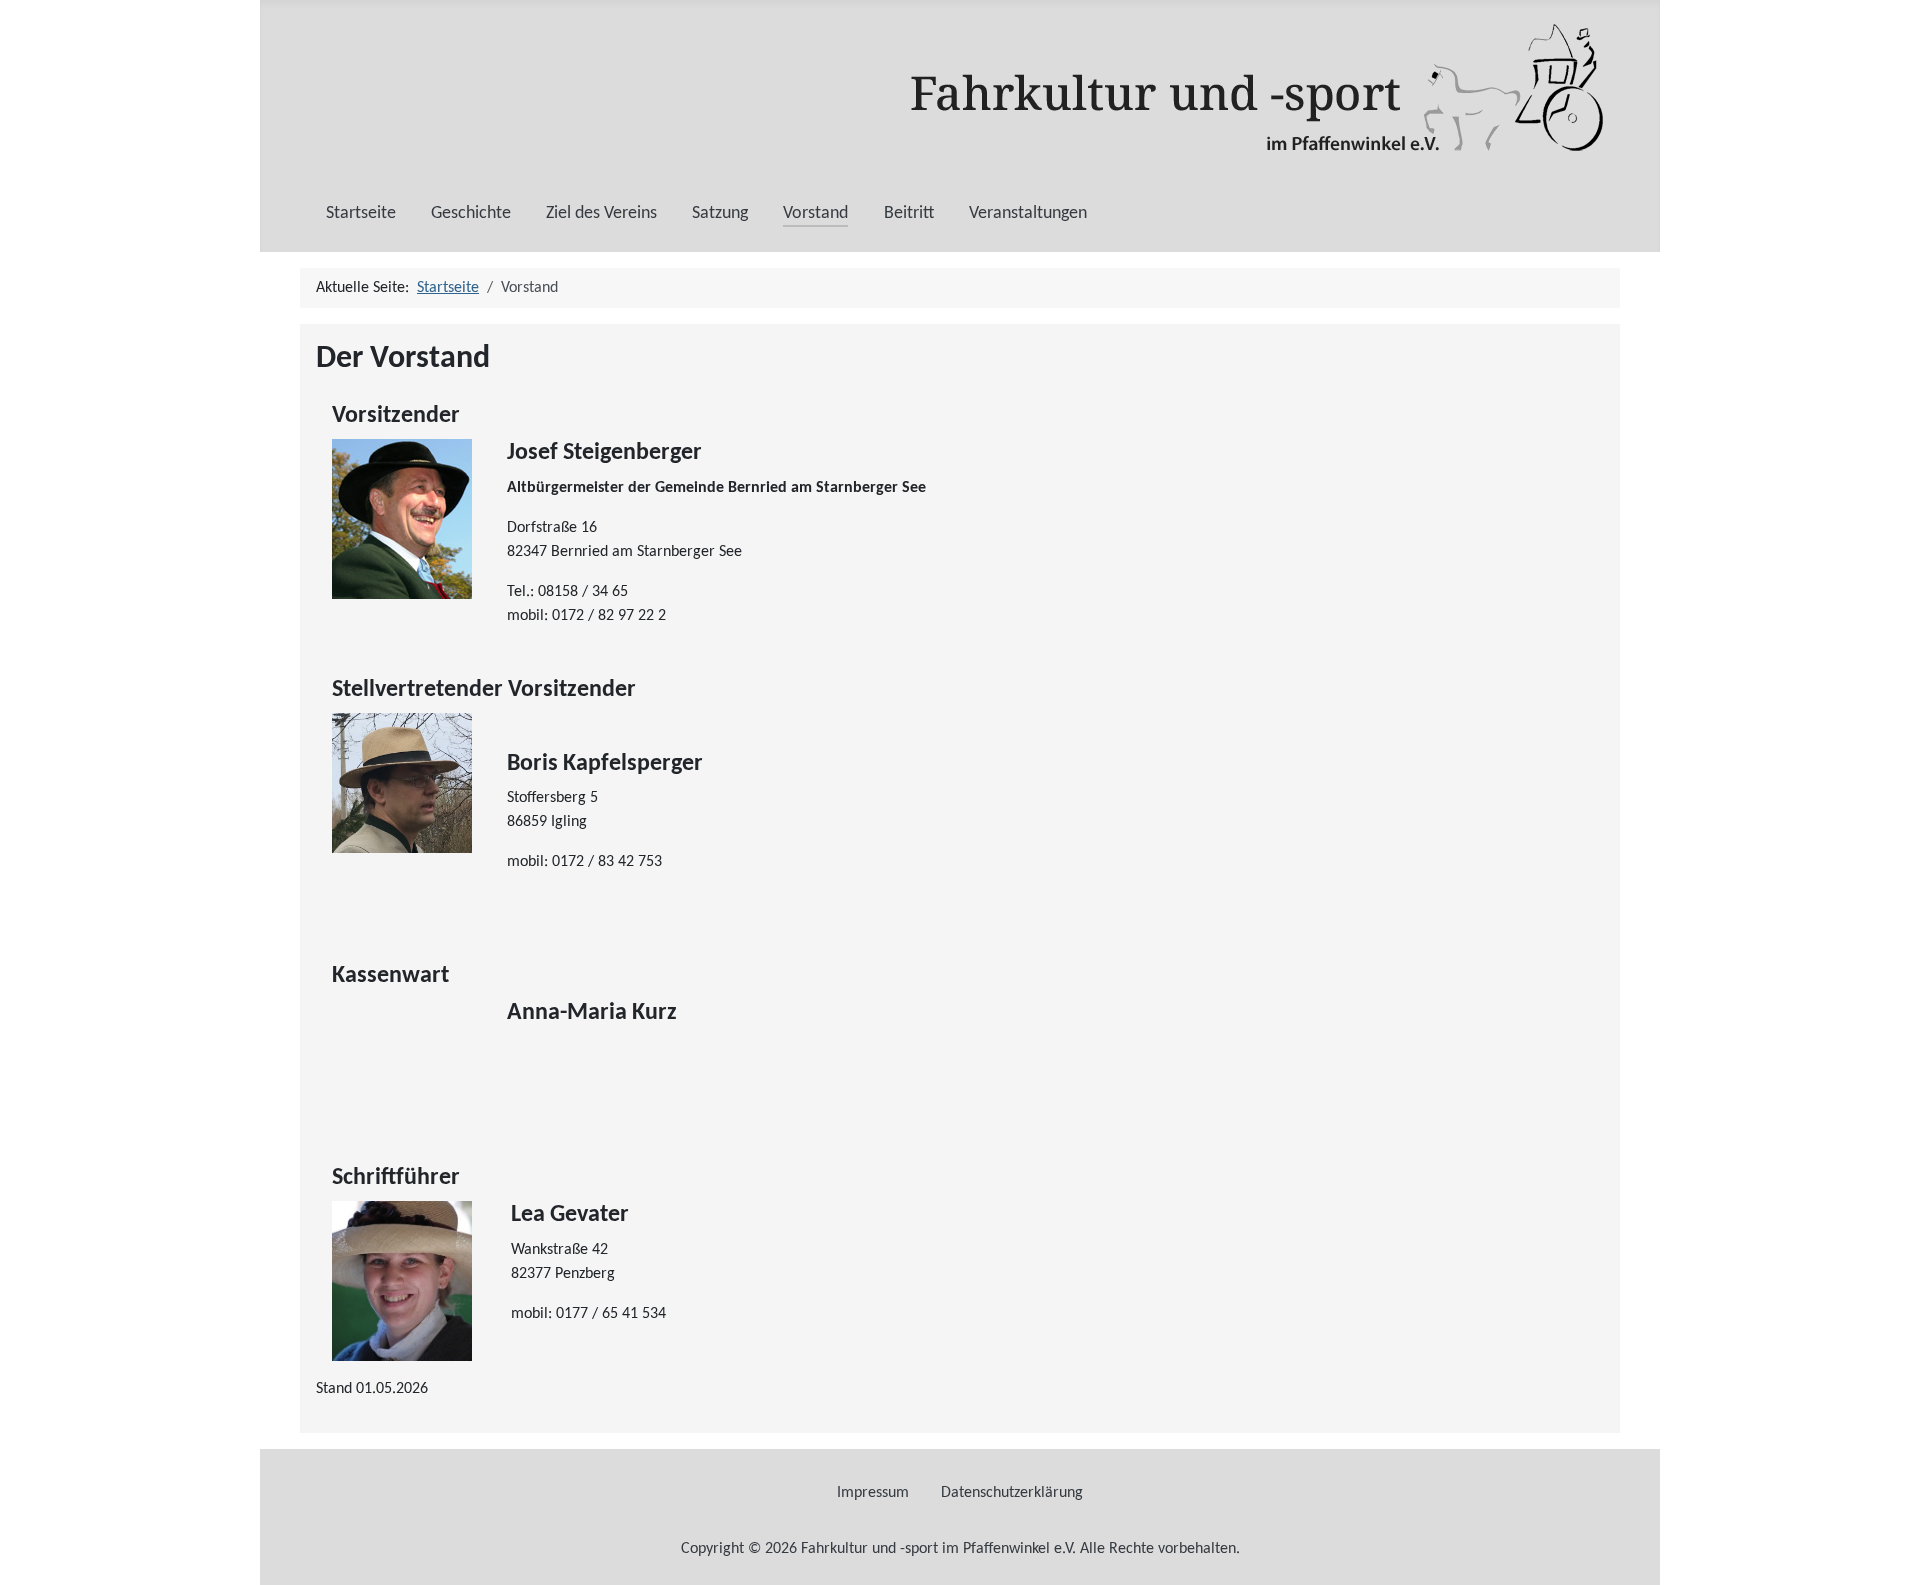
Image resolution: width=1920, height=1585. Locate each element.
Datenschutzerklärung (1012, 1493)
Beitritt (909, 213)
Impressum (873, 1493)
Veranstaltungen (1028, 213)
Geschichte (471, 213)
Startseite (361, 213)
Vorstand (815, 213)
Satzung (720, 213)
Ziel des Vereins (601, 213)
